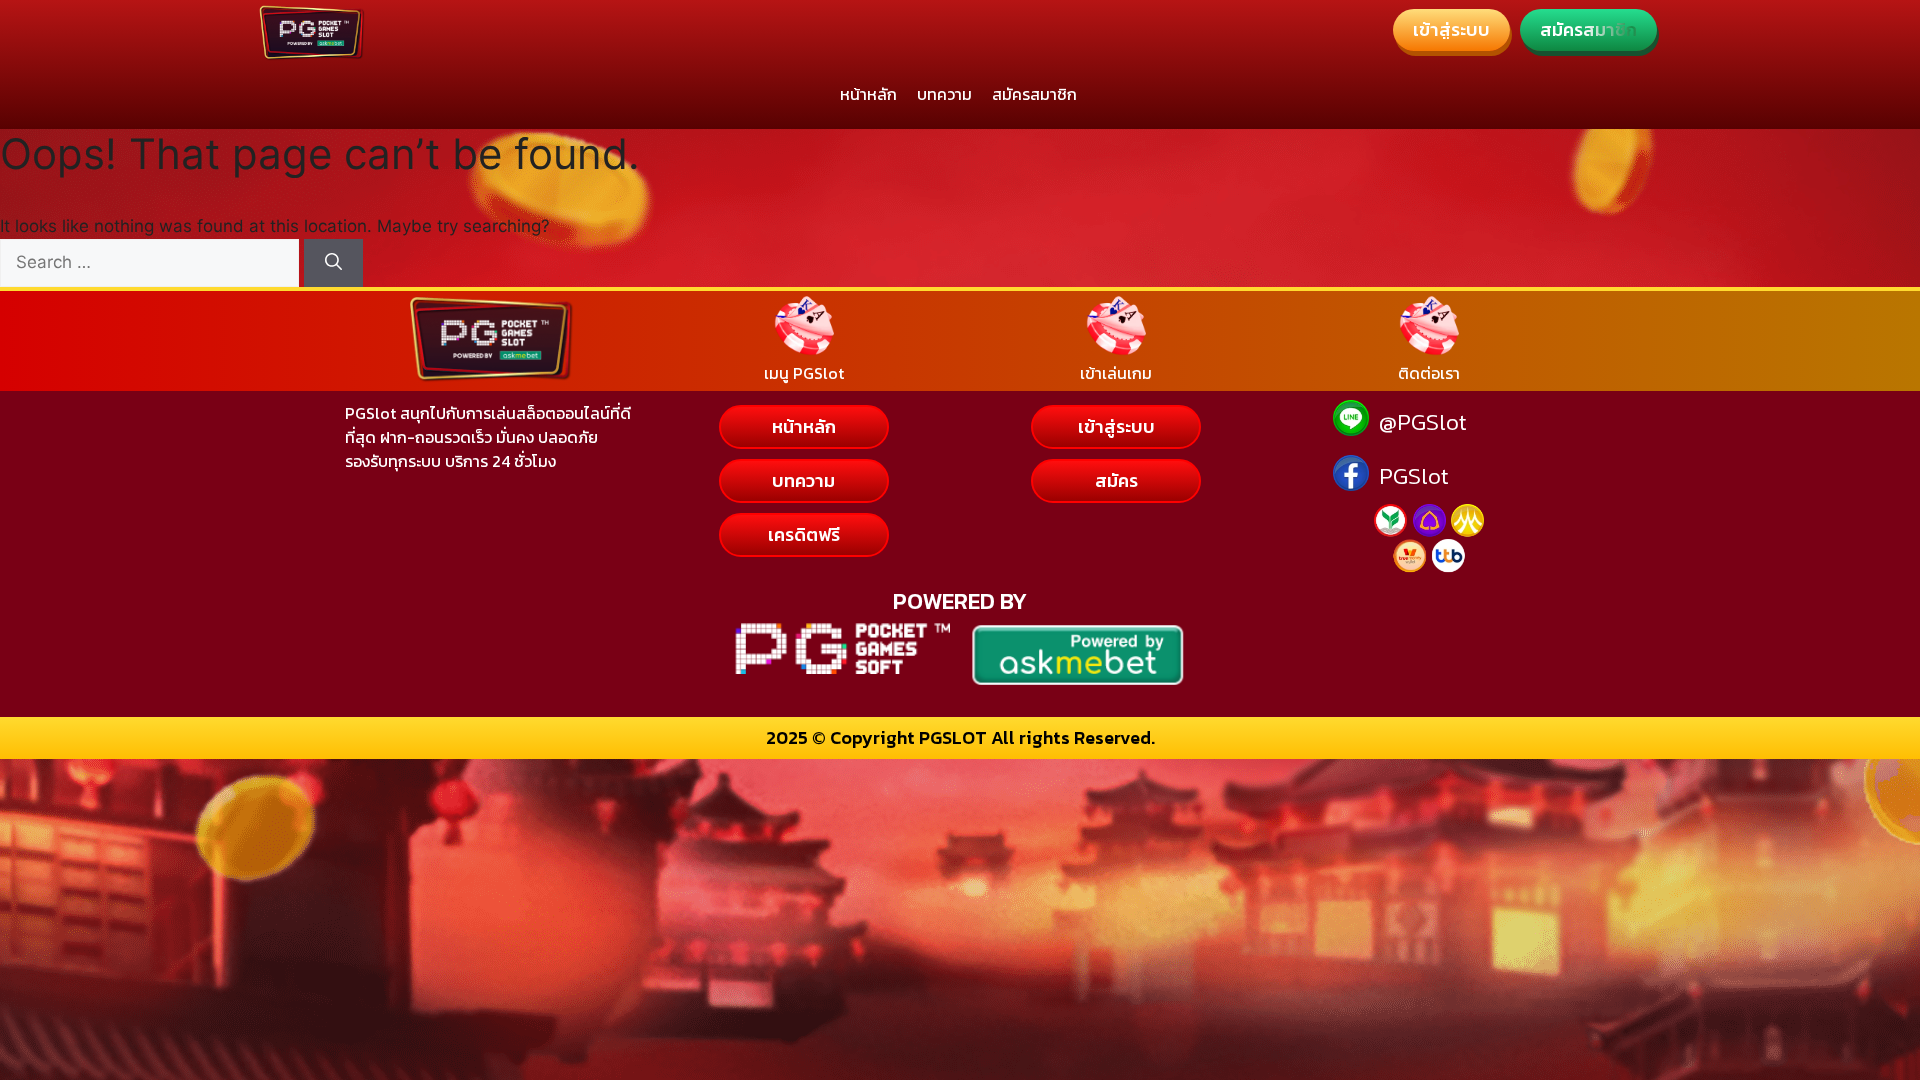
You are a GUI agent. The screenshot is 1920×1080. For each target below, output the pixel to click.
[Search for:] (152, 262)
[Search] (333, 263)
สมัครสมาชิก (1034, 94)
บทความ (944, 94)
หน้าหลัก (868, 94)
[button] (1451, 30)
